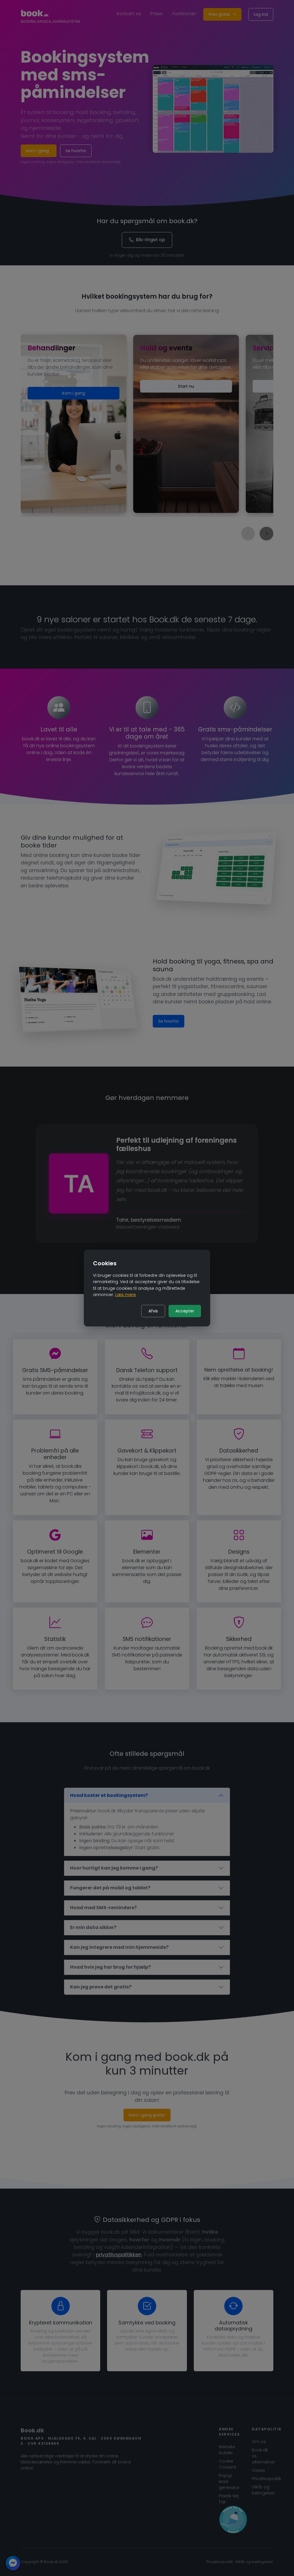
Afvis (153, 1311)
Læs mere (125, 1295)
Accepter (185, 1311)
